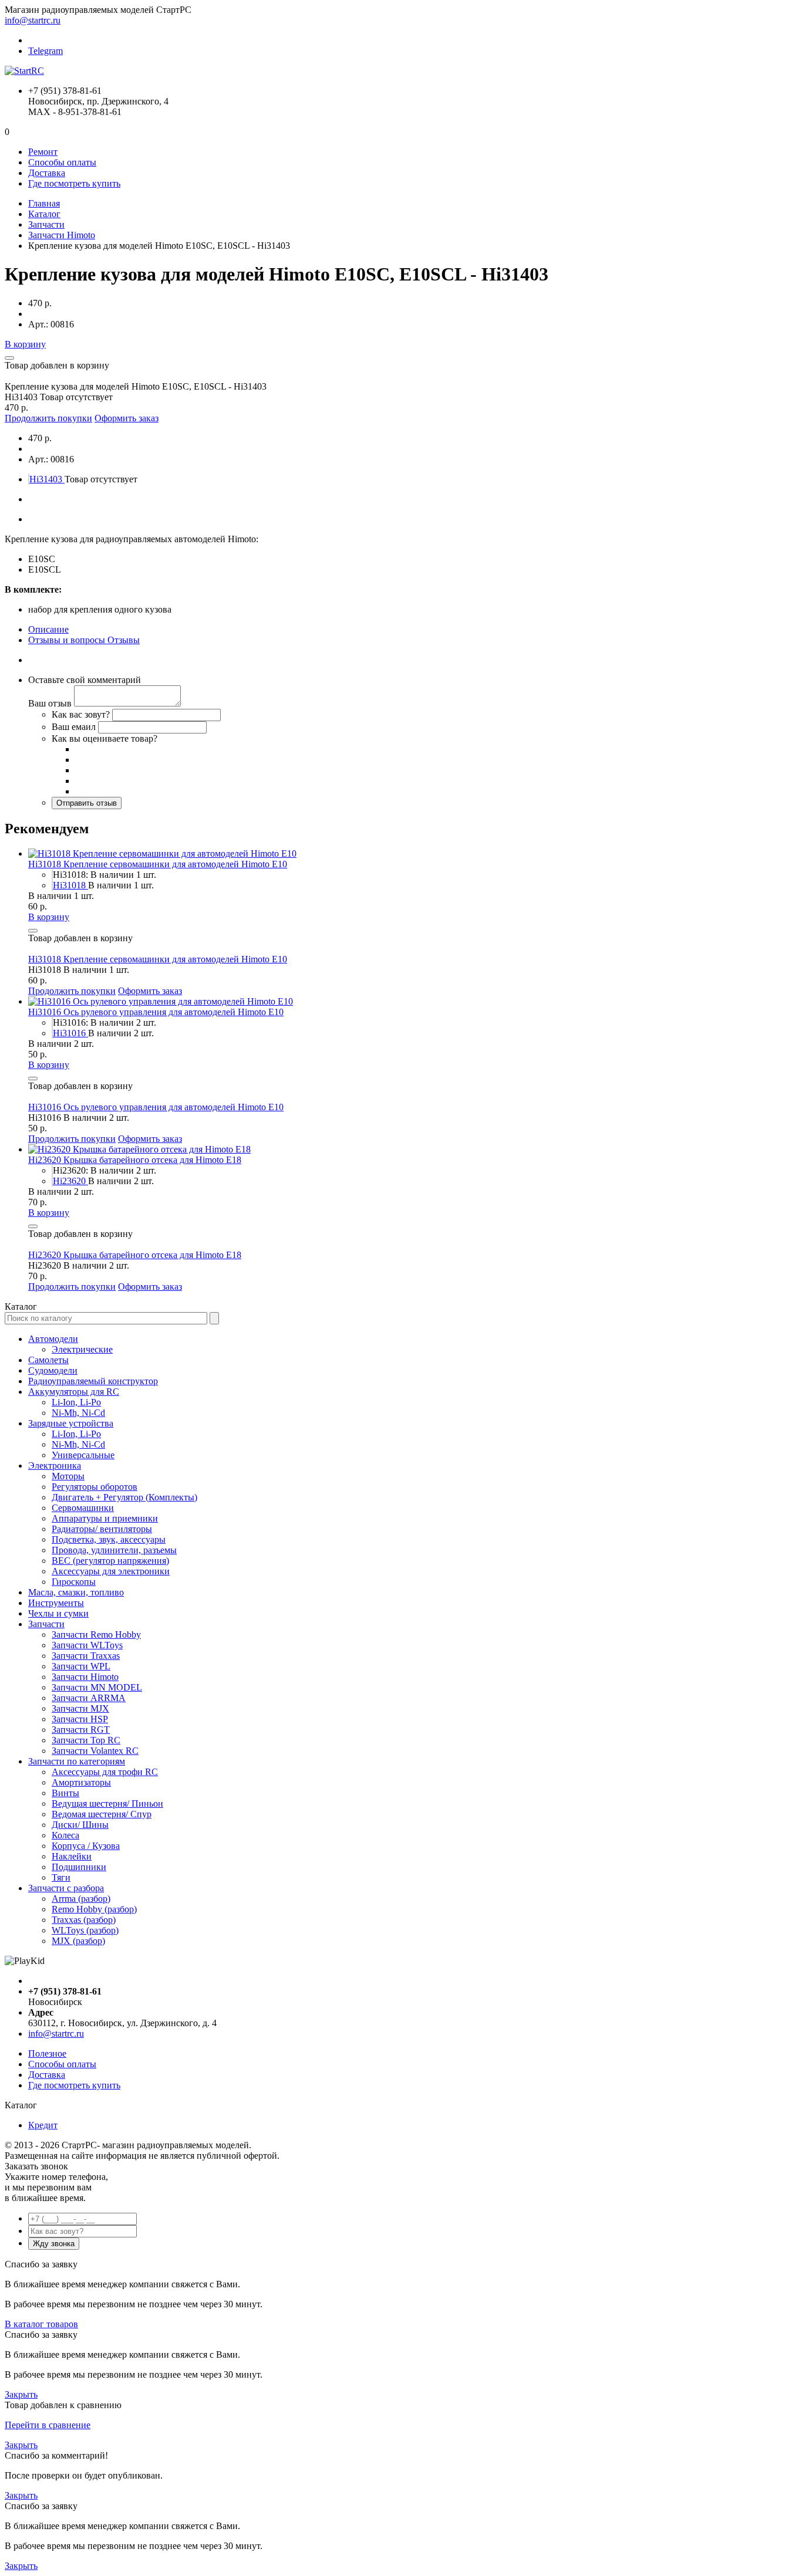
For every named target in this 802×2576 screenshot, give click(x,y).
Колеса (65, 1835)
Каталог (44, 214)
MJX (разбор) (78, 1941)
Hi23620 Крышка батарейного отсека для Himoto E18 (135, 1160)
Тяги (61, 1877)
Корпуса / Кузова (86, 1846)
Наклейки (72, 1856)
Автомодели (53, 1339)
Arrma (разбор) (81, 1899)
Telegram (46, 51)
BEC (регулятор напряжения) (110, 1561)
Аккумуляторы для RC (74, 1392)
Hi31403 (47, 479)
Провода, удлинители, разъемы (114, 1550)
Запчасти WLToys (87, 1645)
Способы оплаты (62, 162)
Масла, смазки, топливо (76, 1592)
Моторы (68, 1476)
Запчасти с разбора (66, 1888)
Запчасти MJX (80, 1708)
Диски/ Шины (80, 1825)
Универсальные (83, 1455)
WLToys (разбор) (85, 1930)
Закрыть (21, 2394)
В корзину (25, 344)
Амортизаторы (81, 1782)
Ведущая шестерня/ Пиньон (107, 1803)
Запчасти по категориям (77, 1761)
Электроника (55, 1466)
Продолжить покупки (48, 418)
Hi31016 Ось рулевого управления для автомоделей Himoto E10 (156, 1012)
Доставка (47, 173)
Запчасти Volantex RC (95, 1751)
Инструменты (56, 1603)
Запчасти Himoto (62, 235)
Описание (48, 629)
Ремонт (43, 152)
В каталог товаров (41, 2324)
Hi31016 (70, 1033)
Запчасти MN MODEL (97, 1687)
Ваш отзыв (50, 703)
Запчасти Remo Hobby (96, 1634)
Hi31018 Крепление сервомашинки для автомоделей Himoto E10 (158, 864)
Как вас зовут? (81, 714)
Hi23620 (70, 1181)
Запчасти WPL (81, 1666)
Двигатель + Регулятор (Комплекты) (124, 1497)
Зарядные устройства (71, 1423)
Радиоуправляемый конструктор (93, 1381)
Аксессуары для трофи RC (105, 1772)
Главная (44, 203)
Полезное (47, 2053)
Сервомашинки (83, 1508)
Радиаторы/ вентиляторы (102, 1529)
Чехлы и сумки (58, 1613)
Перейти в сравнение (48, 2425)
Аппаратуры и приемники (105, 1518)
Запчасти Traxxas (86, 1656)
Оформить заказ (127, 418)
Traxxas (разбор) (84, 1920)
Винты (65, 1793)
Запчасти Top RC (86, 1740)
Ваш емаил (74, 727)
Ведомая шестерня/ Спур (102, 1814)
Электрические (82, 1349)
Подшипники (79, 1867)
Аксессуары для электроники (111, 1571)
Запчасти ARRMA (89, 1698)
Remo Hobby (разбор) (94, 1909)
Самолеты (48, 1360)
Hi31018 (70, 885)
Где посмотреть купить (74, 183)
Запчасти (46, 224)
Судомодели (53, 1370)
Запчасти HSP (80, 1719)
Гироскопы (74, 1582)
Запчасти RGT (81, 1730)
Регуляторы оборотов (95, 1487)
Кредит (43, 2125)
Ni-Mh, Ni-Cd (78, 1413)
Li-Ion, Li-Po (76, 1402)
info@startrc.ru (33, 20)
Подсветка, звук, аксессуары (109, 1539)
